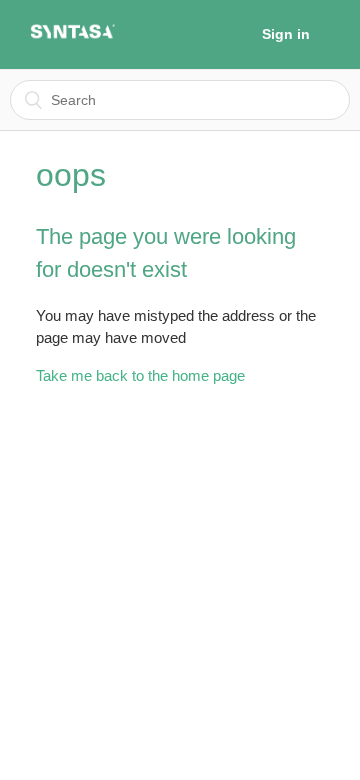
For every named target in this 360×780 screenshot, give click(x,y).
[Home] (72, 36)
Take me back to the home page (140, 375)
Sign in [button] (286, 34)
